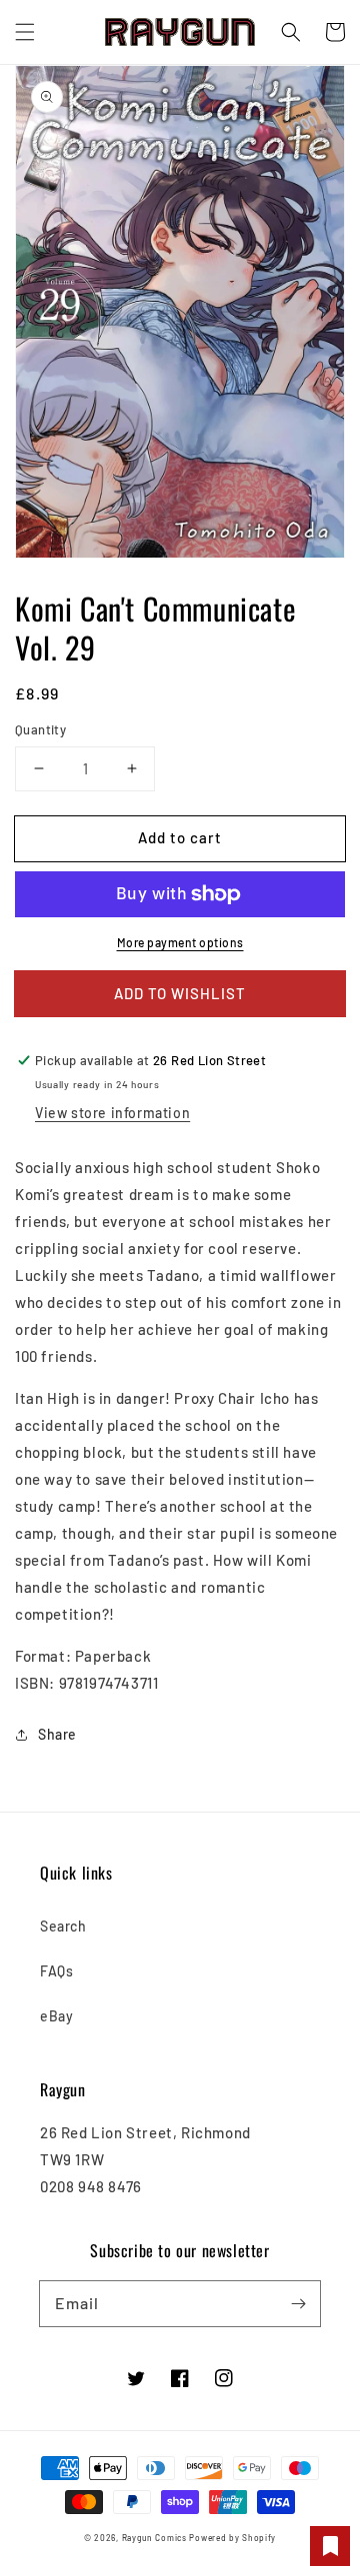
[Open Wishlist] (330, 2546)
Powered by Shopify (232, 2538)
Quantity (40, 729)
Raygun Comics (154, 2538)
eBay (56, 2016)
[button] (25, 32)
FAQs (56, 1971)
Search (63, 1926)
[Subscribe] (298, 2303)
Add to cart (180, 837)
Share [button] (57, 1734)
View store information (112, 1113)
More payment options (180, 942)
